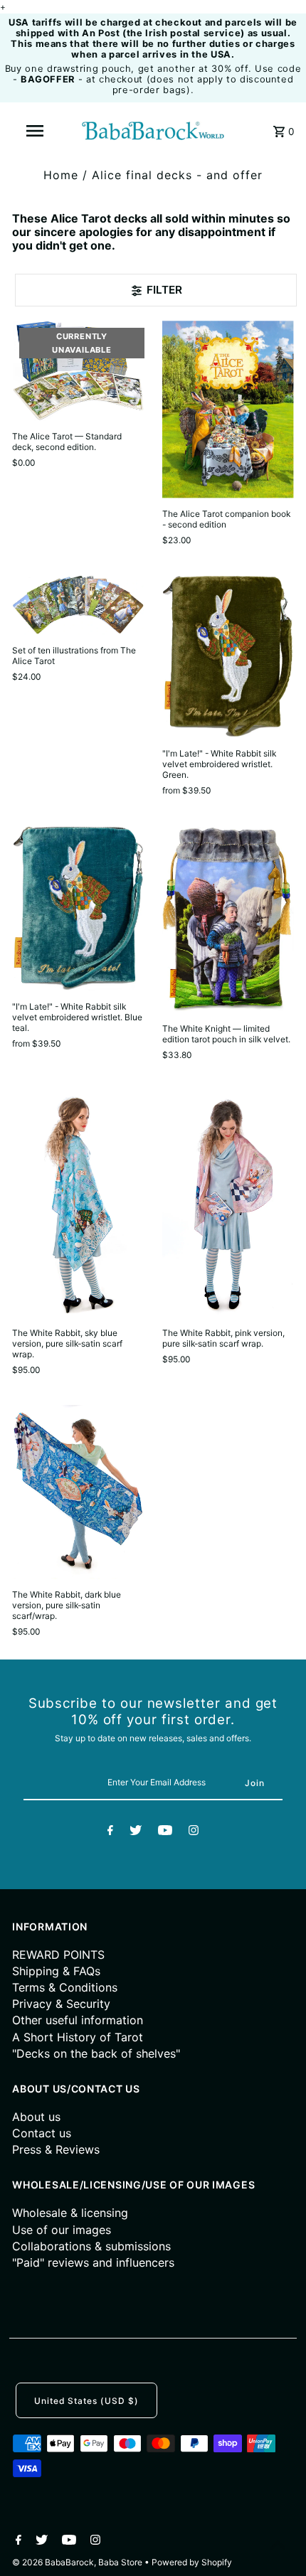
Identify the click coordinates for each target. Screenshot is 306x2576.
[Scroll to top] (278, 2548)
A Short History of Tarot (78, 2037)
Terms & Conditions (65, 1987)
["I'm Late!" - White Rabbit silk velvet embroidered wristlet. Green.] (228, 657)
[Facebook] (110, 1832)
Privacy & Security (61, 2004)
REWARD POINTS (58, 1955)
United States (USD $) (86, 2401)
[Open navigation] (38, 131)
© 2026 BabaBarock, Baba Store (78, 2562)
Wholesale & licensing (70, 2213)
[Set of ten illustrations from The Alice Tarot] (78, 605)
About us (36, 2117)
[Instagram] (194, 1832)
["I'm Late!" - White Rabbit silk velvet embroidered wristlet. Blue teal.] (78, 908)
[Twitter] (136, 1832)
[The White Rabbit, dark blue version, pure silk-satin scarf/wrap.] (78, 1492)
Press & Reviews (56, 2149)
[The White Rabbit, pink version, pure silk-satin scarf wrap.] (228, 1204)
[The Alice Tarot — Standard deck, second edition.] (78, 370)
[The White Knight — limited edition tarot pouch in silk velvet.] (228, 919)
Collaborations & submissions (91, 2246)
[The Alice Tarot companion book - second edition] (228, 409)
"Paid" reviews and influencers (93, 2262)
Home (61, 175)
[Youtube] (165, 1832)
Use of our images (62, 2230)
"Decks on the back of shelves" (96, 2053)
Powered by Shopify (192, 2562)
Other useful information (78, 2020)
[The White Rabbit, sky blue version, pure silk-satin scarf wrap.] (78, 1204)
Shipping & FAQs (56, 1971)
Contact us (42, 2133)
